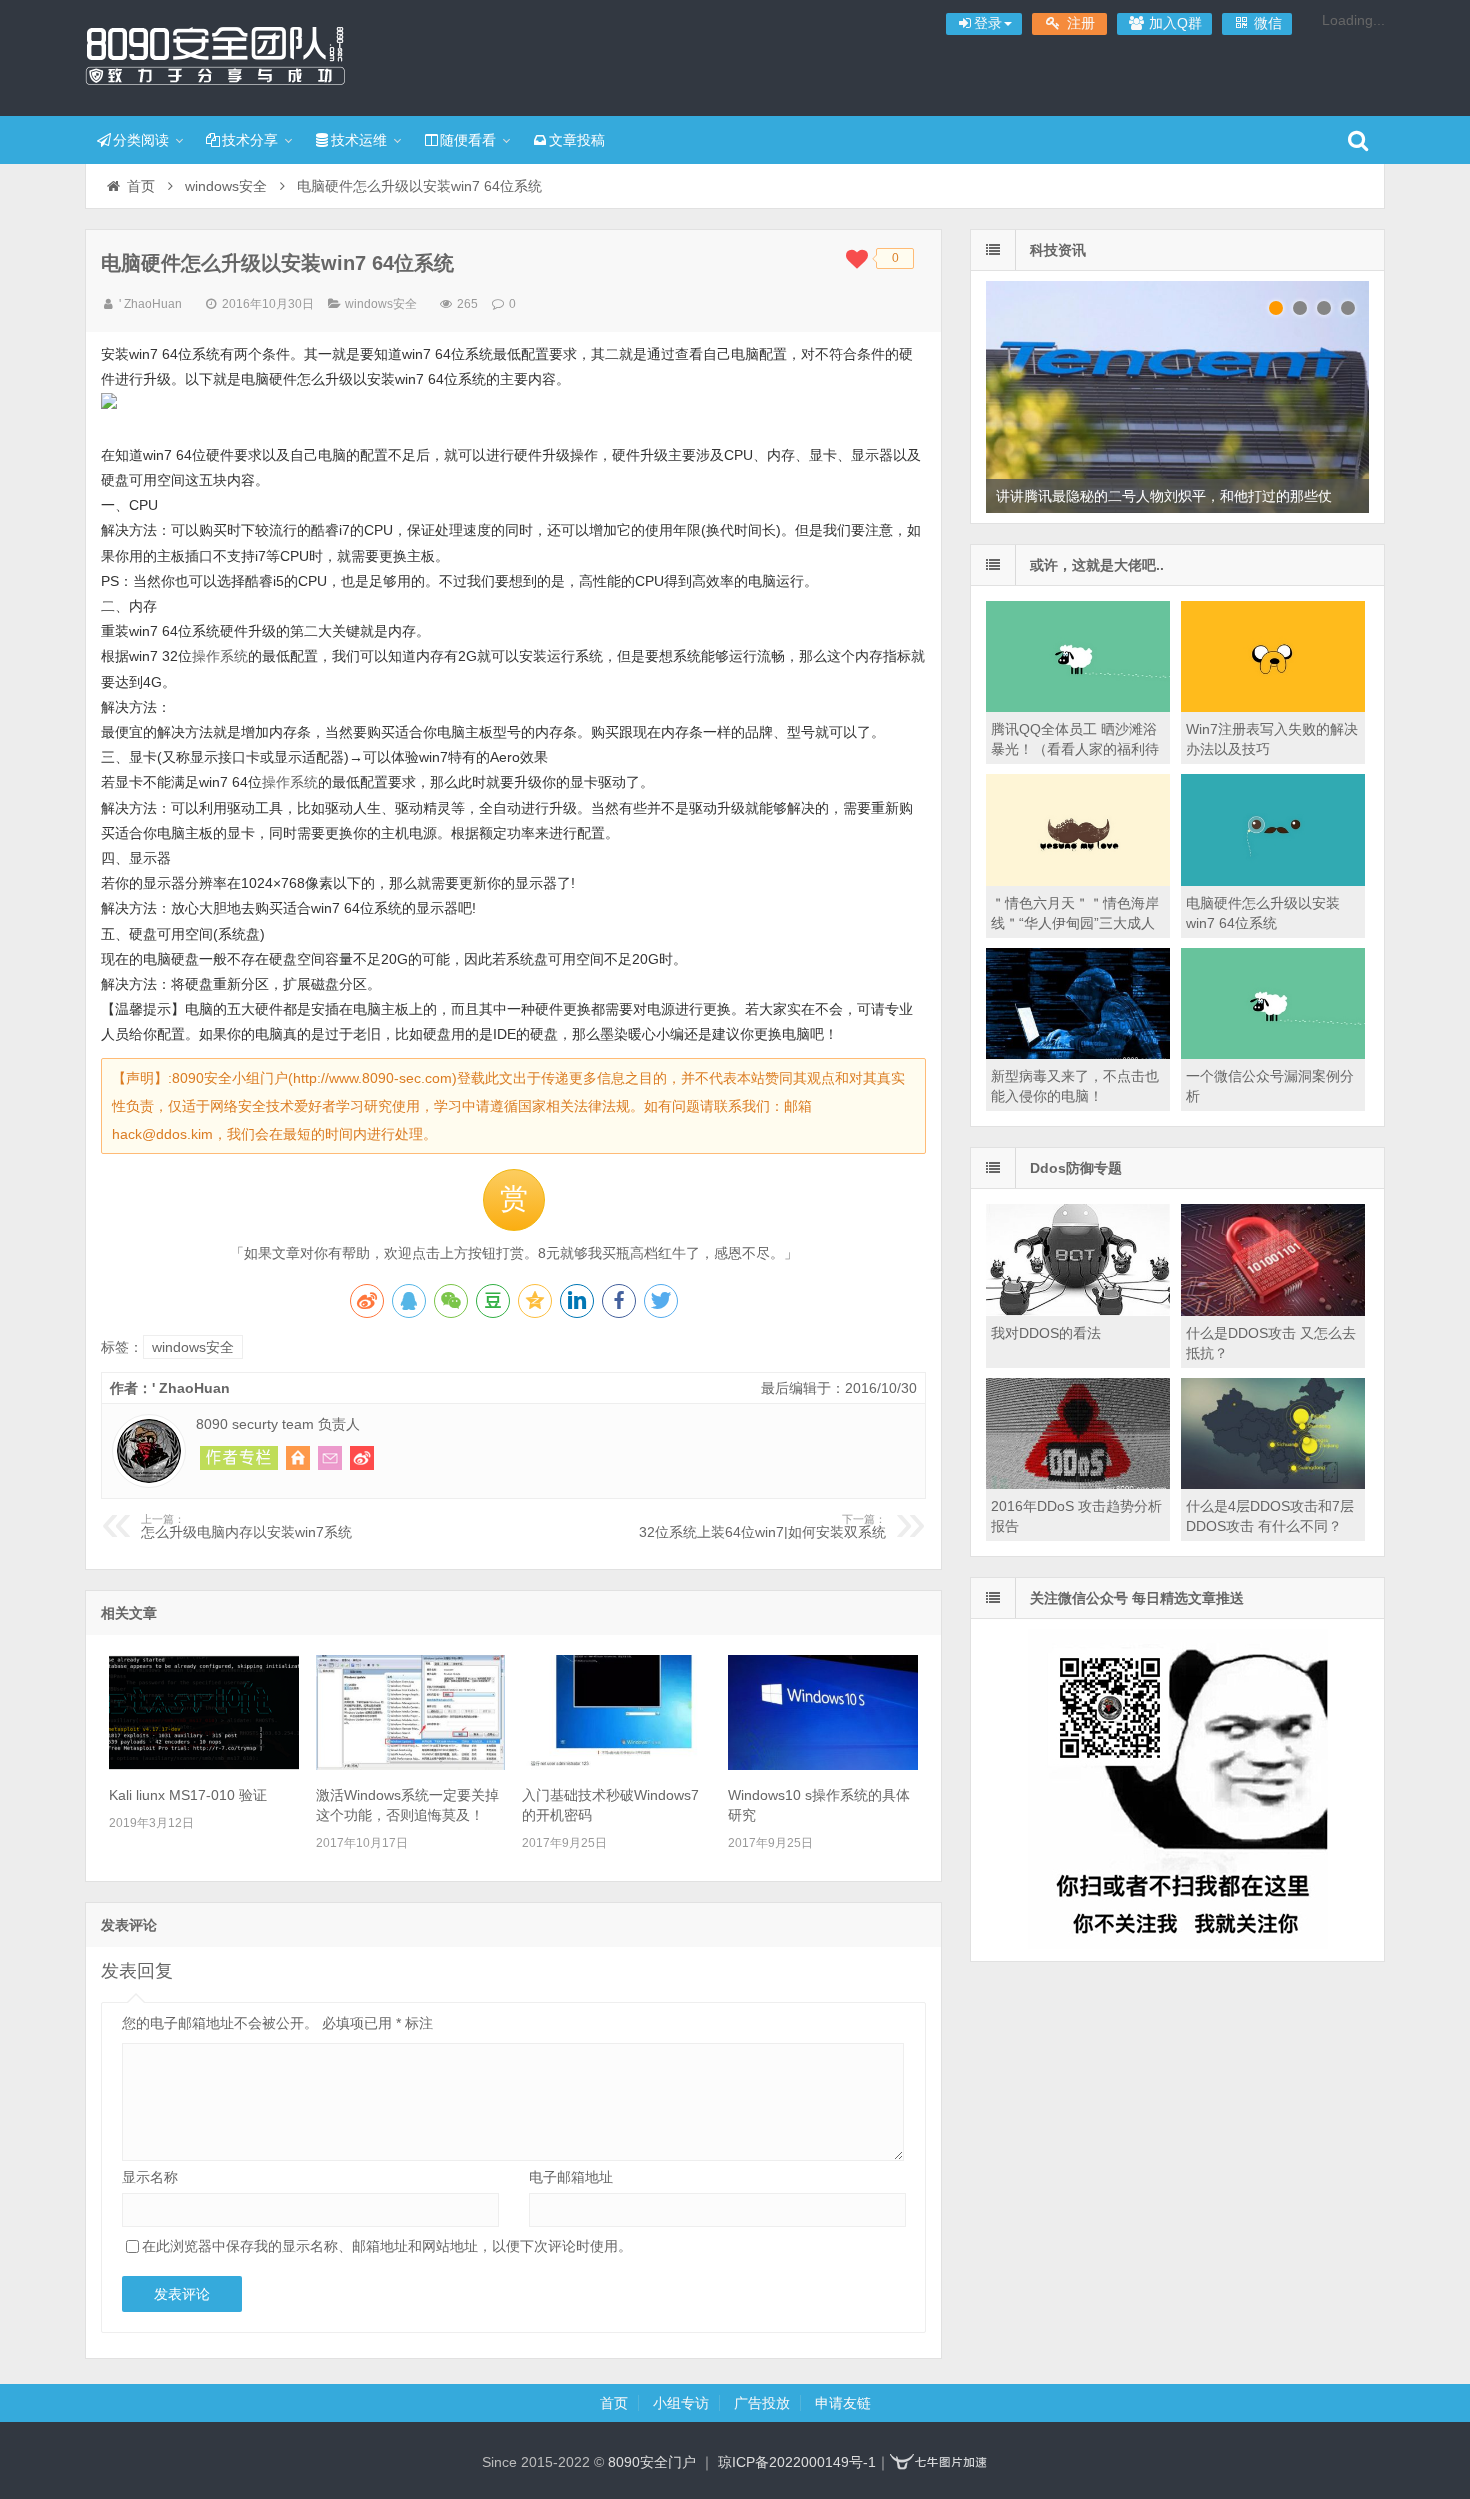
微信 (1266, 23)
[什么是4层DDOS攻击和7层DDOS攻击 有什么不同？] (1273, 1484)
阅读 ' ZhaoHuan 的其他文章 (239, 1458)
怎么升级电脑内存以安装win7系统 (246, 1527)
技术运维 (359, 140)
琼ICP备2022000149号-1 (797, 2462)
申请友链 (843, 2403)
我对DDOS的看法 (1046, 1333)
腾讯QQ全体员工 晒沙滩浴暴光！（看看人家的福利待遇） (1075, 749)
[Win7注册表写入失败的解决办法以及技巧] (1273, 707)
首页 (141, 186)
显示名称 (150, 2177)
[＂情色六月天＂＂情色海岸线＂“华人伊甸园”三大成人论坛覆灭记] (1078, 881)
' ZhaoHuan (150, 304)
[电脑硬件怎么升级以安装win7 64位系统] (1273, 881)
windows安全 (226, 186)
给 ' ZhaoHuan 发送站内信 (330, 1458)
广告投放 (762, 2403)
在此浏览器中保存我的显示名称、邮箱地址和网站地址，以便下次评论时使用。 (387, 2246)
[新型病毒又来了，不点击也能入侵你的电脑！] (1078, 1054)
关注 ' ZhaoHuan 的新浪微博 (362, 1458)
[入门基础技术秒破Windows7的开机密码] (617, 1765)
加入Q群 (1173, 23)
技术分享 (250, 140)
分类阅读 (141, 140)
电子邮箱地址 (571, 2177)
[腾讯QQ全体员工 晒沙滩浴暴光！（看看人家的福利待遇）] (1078, 707)
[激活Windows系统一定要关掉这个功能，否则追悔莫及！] (411, 1765)
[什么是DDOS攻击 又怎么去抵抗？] (1273, 1311)
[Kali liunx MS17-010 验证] (204, 1765)
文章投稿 (577, 140)
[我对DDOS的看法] (1078, 1311)
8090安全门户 (215, 55)
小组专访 (681, 2403)
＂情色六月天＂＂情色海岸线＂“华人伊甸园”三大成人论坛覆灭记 (1075, 923)
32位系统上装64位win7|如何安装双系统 (762, 1527)
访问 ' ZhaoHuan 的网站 (298, 1458)
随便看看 (468, 140)
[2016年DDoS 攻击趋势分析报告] (1078, 1484)
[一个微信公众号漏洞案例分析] (1273, 1054)
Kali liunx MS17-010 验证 (188, 1795)
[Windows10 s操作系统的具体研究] (823, 1765)
